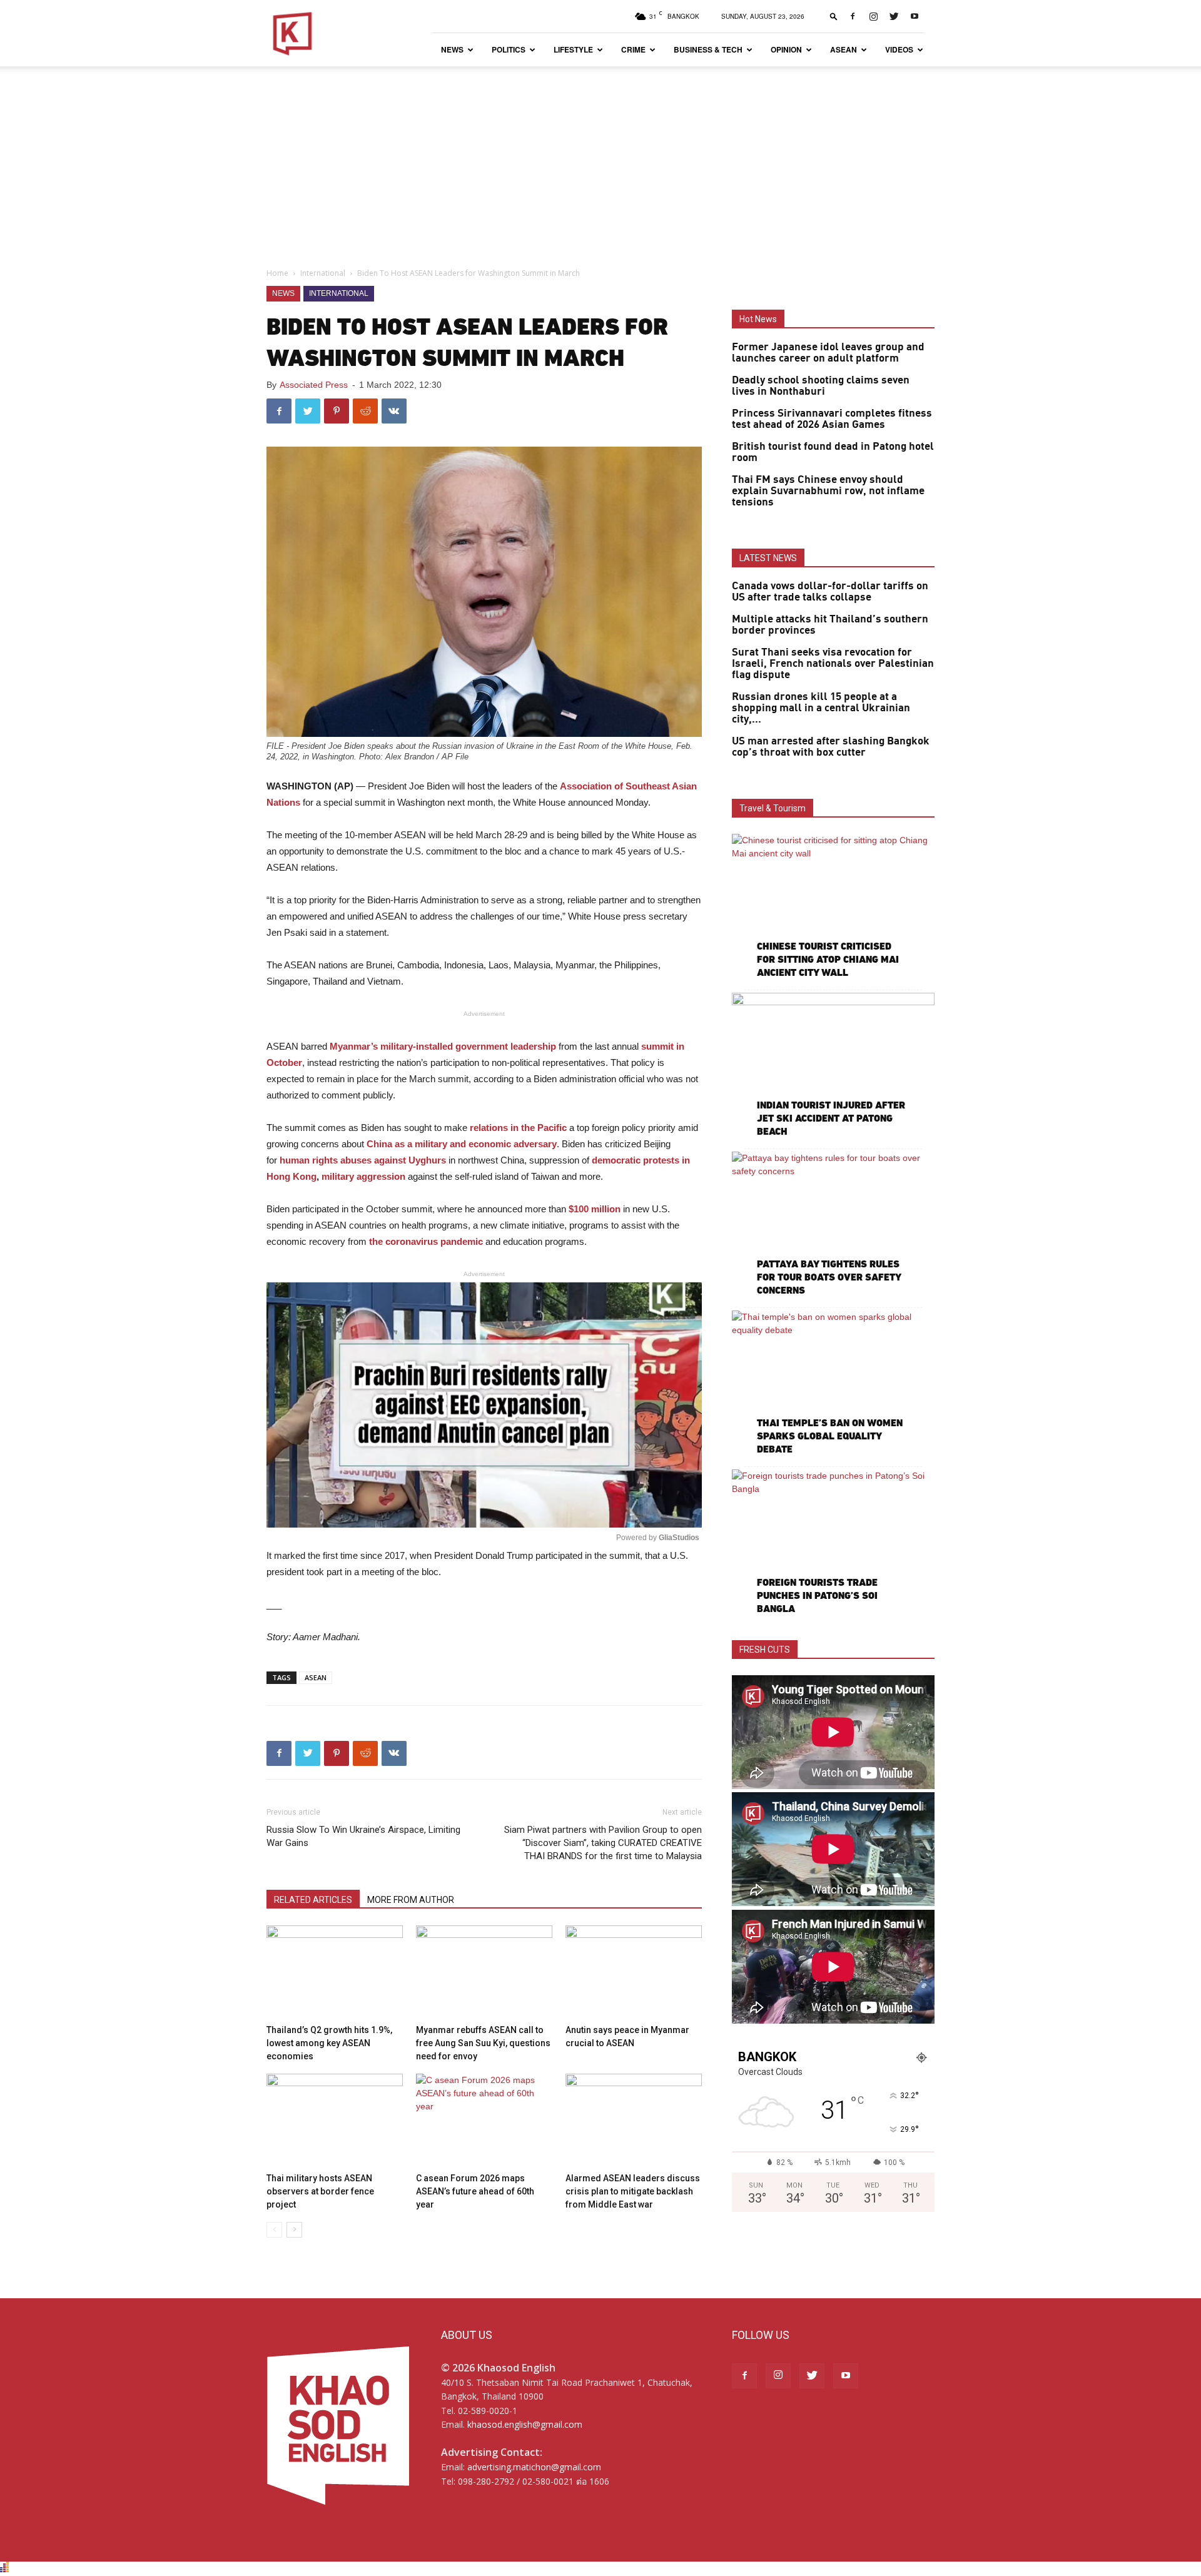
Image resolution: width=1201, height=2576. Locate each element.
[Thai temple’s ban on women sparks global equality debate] (833, 1384)
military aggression (363, 1176)
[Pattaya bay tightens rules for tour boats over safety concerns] (833, 1225)
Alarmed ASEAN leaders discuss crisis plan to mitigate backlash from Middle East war (633, 2191)
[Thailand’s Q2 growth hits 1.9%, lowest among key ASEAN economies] (335, 1972)
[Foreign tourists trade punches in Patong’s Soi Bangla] (833, 1543)
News (452, 49)
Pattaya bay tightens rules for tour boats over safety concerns (829, 1277)
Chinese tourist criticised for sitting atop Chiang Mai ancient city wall (828, 959)
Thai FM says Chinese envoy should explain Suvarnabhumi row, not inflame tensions (828, 491)
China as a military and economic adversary (462, 1144)
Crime (633, 49)
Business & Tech (708, 49)
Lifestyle (573, 49)
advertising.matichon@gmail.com (534, 2467)
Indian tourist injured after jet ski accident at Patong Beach (831, 1118)
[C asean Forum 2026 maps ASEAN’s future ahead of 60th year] (484, 2121)
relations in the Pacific (518, 1128)
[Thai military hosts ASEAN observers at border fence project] (335, 2121)
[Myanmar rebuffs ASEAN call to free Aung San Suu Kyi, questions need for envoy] (484, 1972)
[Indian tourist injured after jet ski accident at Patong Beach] (833, 1066)
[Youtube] (915, 16)
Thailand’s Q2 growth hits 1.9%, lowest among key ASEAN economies (329, 2043)
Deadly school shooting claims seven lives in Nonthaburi (821, 386)
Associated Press (314, 385)
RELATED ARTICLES (313, 1900)
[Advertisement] (600, 160)
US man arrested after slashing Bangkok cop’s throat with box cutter (831, 747)
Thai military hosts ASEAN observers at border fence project (320, 2191)
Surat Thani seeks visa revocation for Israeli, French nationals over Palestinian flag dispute (833, 664)
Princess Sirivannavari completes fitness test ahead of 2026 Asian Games (832, 419)
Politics (509, 49)
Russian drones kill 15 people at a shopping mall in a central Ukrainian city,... (821, 708)
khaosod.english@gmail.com (525, 2424)
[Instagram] (873, 16)
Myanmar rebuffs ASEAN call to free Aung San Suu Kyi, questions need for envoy (483, 2043)
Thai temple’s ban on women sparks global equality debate (830, 1436)
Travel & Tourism (773, 808)
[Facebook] (853, 16)
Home (277, 273)
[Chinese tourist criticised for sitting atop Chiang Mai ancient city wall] (833, 907)
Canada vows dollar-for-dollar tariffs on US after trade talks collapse (830, 592)
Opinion (786, 49)
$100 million (595, 1209)
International (323, 273)
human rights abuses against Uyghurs (363, 1160)
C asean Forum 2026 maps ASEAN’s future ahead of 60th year (475, 2191)
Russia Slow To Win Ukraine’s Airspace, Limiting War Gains (363, 1836)
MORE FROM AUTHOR (411, 1900)
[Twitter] (894, 16)
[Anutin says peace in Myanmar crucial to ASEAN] (634, 1972)
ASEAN (844, 49)
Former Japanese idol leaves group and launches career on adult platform (828, 353)
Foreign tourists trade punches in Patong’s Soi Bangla (817, 1595)
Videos (899, 49)
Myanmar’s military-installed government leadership (443, 1046)
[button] (834, 16)
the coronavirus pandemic (426, 1241)
